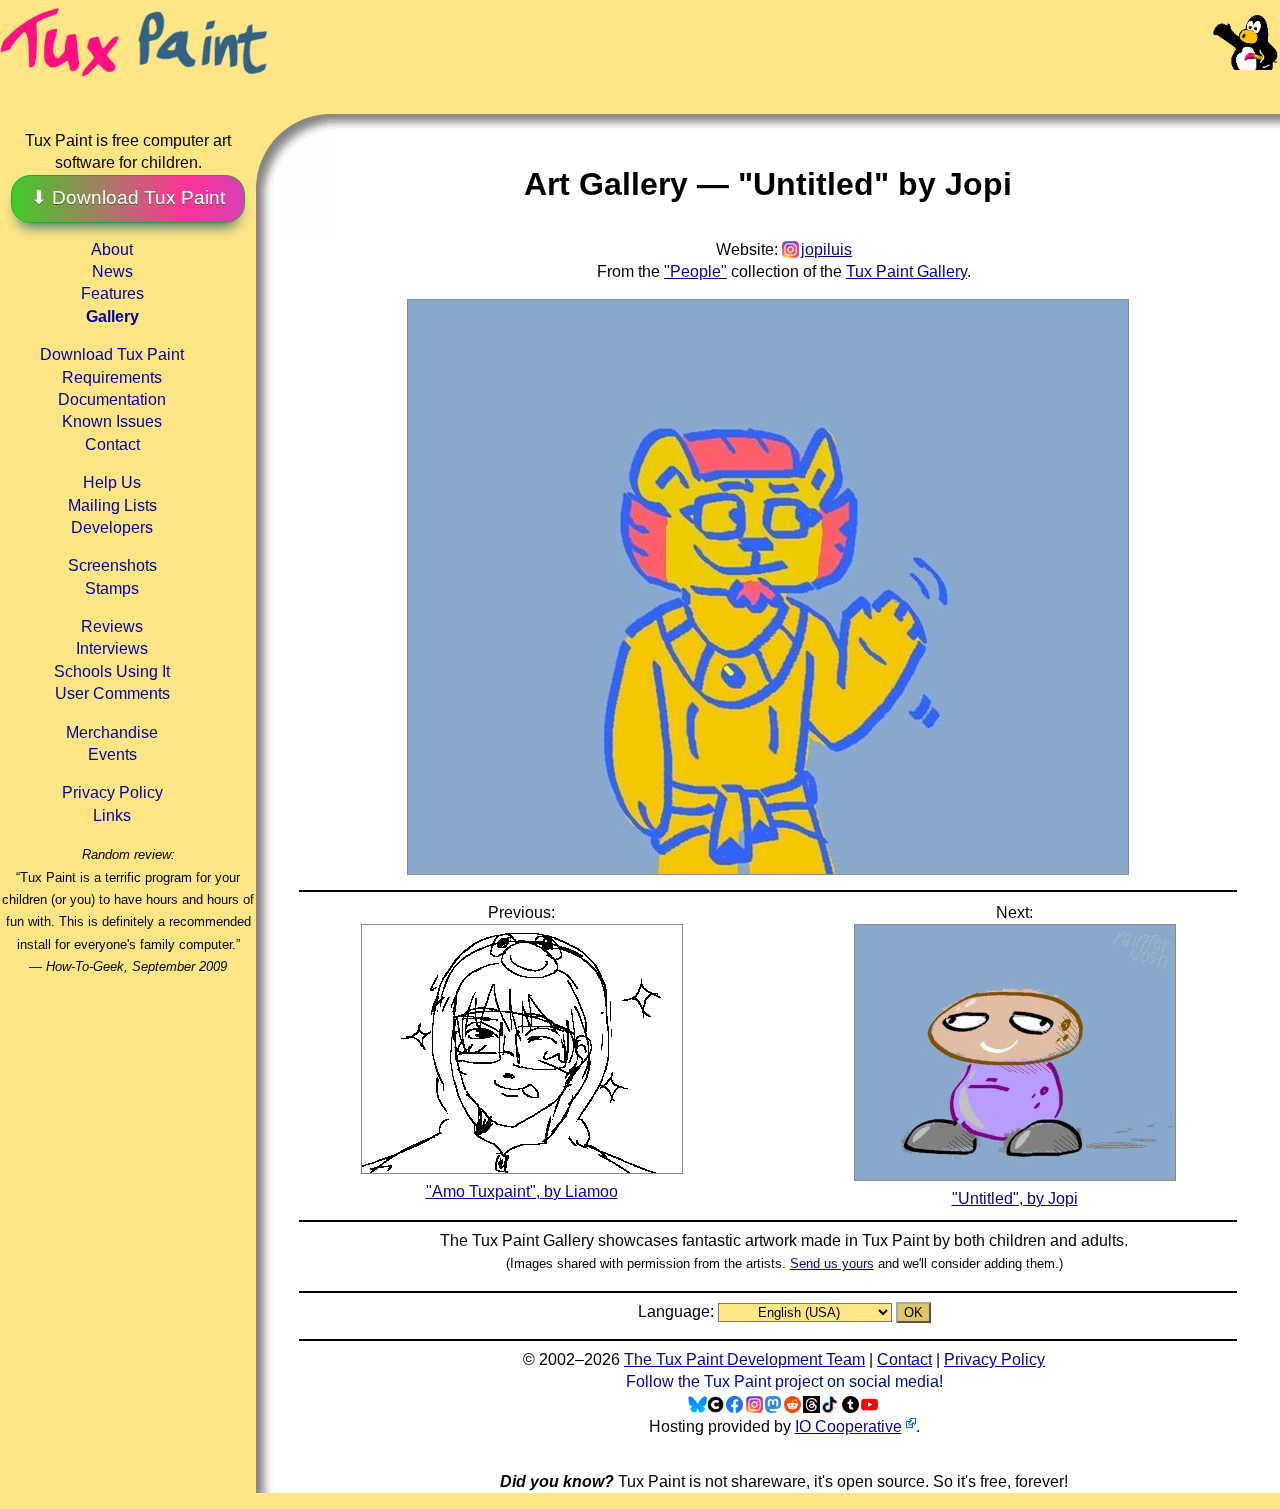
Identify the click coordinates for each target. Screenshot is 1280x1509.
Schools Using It (112, 671)
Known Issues (112, 421)
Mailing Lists (112, 505)
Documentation (112, 399)
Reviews (112, 626)
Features (112, 293)
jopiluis (826, 249)
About (112, 249)
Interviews (112, 648)
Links (112, 815)
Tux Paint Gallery (906, 271)
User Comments (112, 693)
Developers (112, 527)
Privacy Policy (112, 792)
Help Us (112, 482)
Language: (678, 1311)
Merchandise (112, 732)
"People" (695, 271)
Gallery (112, 316)
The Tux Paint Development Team (744, 1359)
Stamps (112, 588)
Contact (112, 444)
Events (112, 754)
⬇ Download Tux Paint (128, 197)
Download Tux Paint (112, 354)
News (112, 271)
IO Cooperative (848, 1426)
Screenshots (112, 565)
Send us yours (832, 1263)
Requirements (112, 377)
